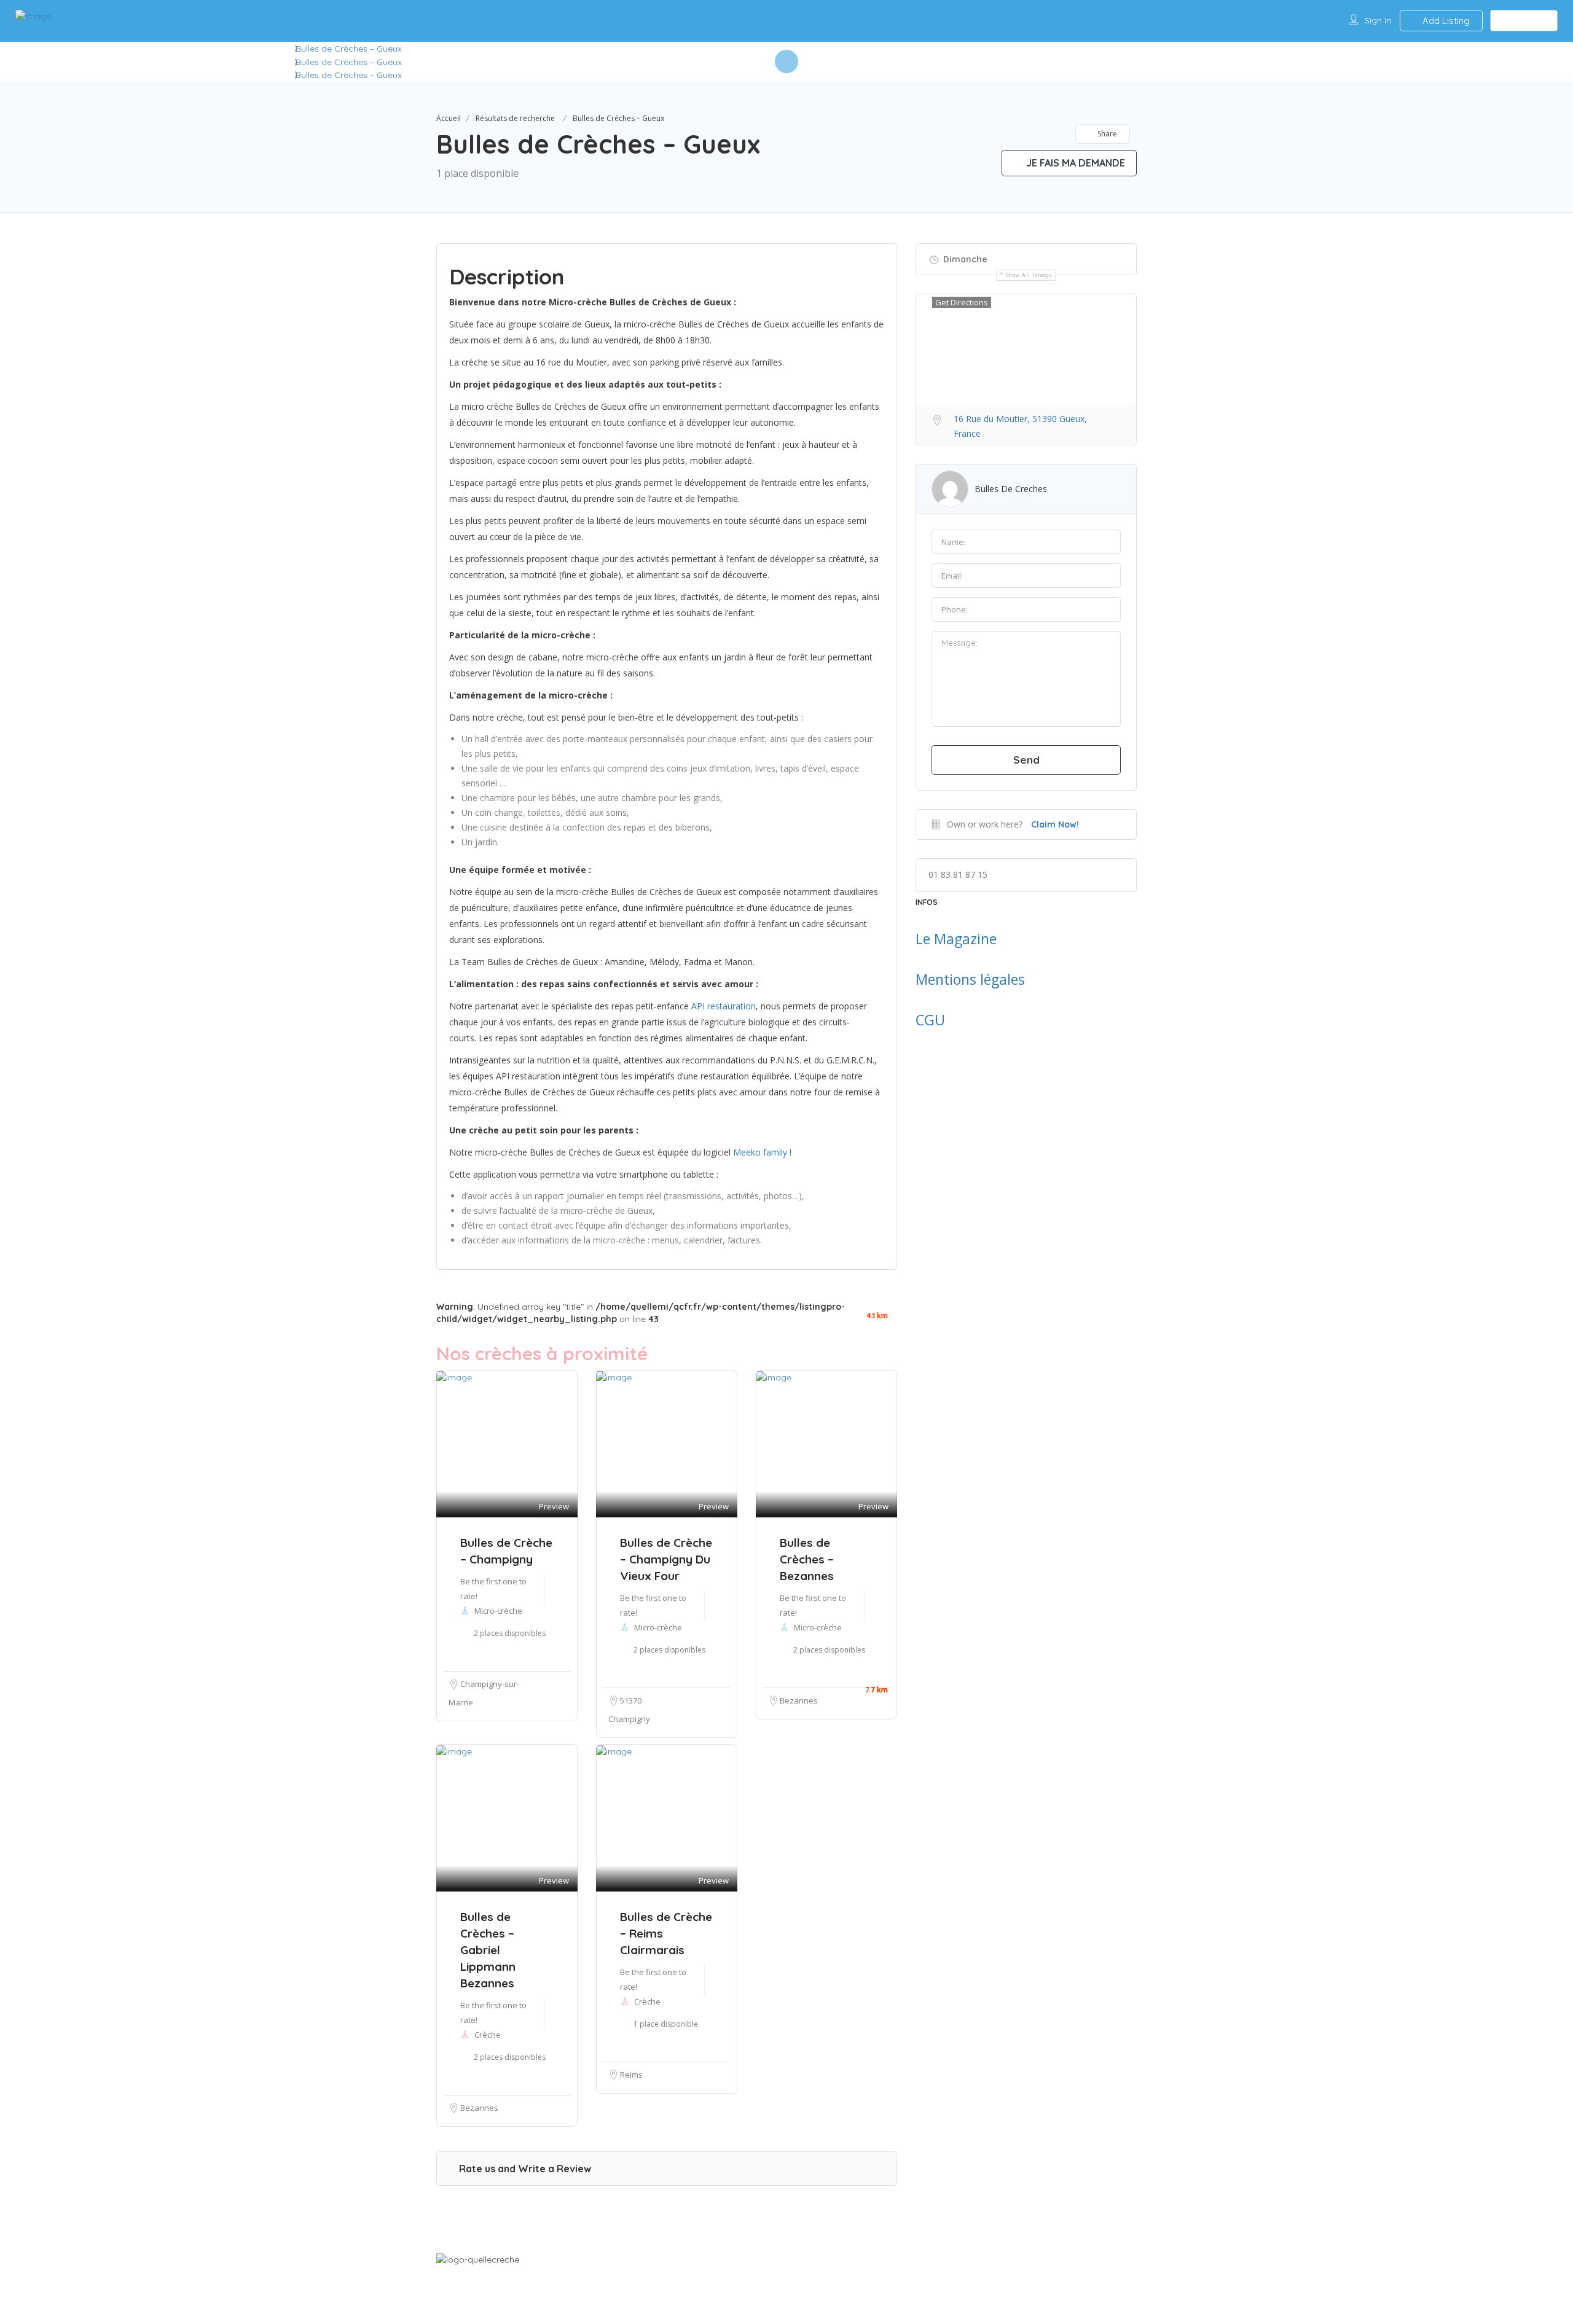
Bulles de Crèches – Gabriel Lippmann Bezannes (488, 1950)
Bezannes (799, 1700)
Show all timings (1029, 275)
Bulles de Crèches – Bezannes (807, 1559)
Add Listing (1445, 21)
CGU (930, 1020)
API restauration (724, 1006)
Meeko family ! (762, 1152)
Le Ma (935, 939)
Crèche (488, 2035)
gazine (975, 939)
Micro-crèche (818, 1627)
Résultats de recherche (515, 118)
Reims (631, 2075)
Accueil (449, 118)
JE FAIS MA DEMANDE (1074, 163)
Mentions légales (970, 979)
